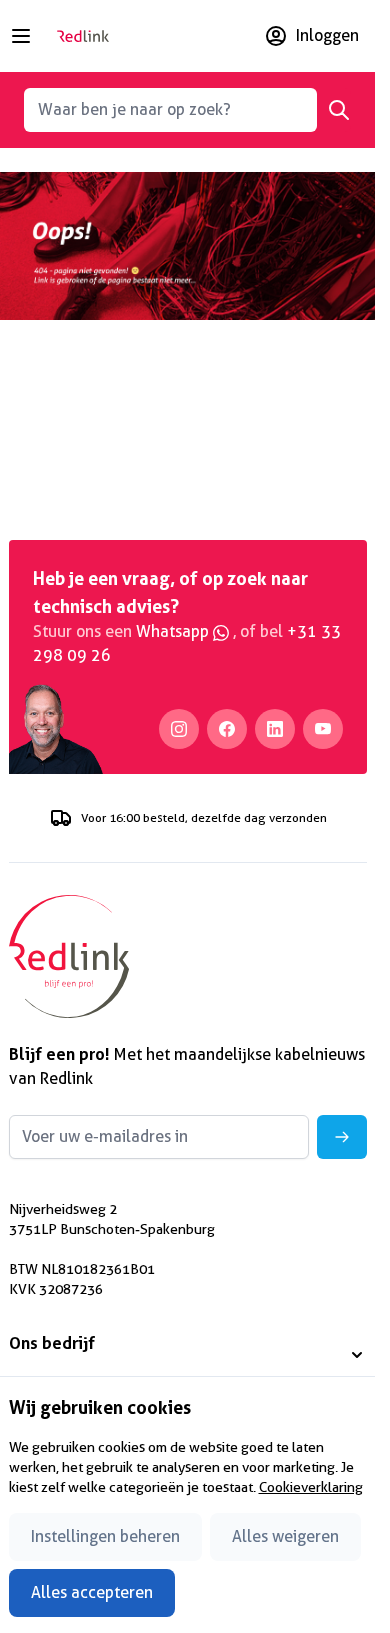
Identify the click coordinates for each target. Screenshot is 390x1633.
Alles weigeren (285, 1536)
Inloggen (327, 35)
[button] (188, 1355)
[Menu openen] (21, 36)
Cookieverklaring (311, 1487)
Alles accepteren (92, 1592)
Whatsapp (174, 631)
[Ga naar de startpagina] (83, 36)
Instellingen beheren (105, 1536)
